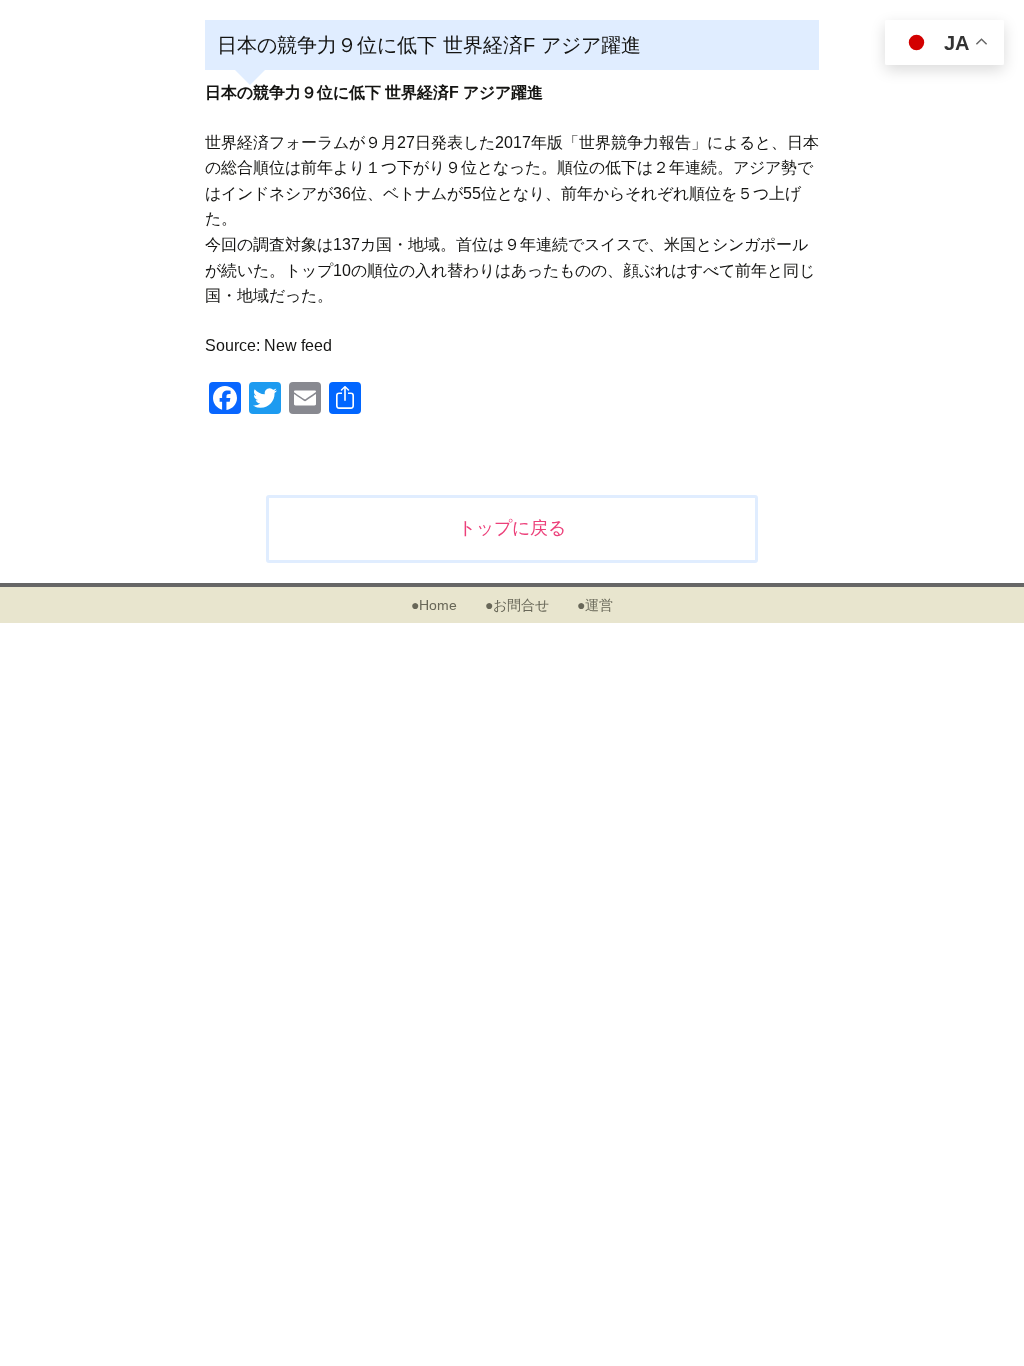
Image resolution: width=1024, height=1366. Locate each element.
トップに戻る (512, 528)
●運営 (595, 605)
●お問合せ (517, 605)
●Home (434, 605)
